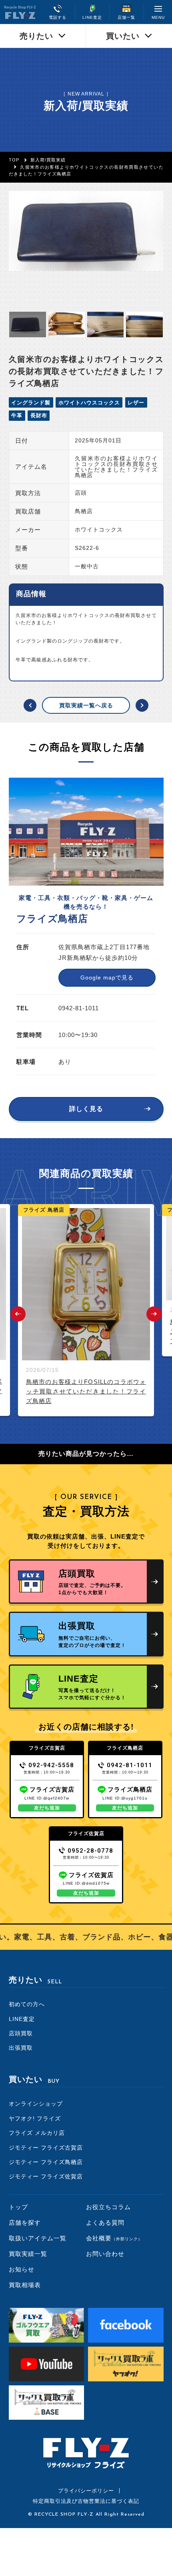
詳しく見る (86, 1109)
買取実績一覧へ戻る (86, 705)
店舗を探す (25, 2223)
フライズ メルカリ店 (37, 2133)
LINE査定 (22, 2019)
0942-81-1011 (130, 1765)
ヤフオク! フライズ (35, 2118)
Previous (18, 1314)
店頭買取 (21, 2033)
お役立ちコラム (108, 2207)
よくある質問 (105, 2223)
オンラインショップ (36, 2104)
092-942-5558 (51, 1765)
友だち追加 (47, 1808)
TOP (14, 160)
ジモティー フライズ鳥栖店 (46, 2162)
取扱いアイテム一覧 (38, 2238)
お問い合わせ (105, 2254)
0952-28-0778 (90, 1851)
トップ (18, 2207)
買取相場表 (25, 2285)
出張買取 (21, 2048)
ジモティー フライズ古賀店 (46, 2148)
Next (154, 1314)
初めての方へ (27, 2004)
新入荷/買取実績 (48, 160)
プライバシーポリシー (86, 2491)
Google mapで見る (107, 977)
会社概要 (114, 2238)
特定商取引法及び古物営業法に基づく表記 (86, 2501)
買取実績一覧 (28, 2254)
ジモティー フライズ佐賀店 (46, 2176)
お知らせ (22, 2269)
